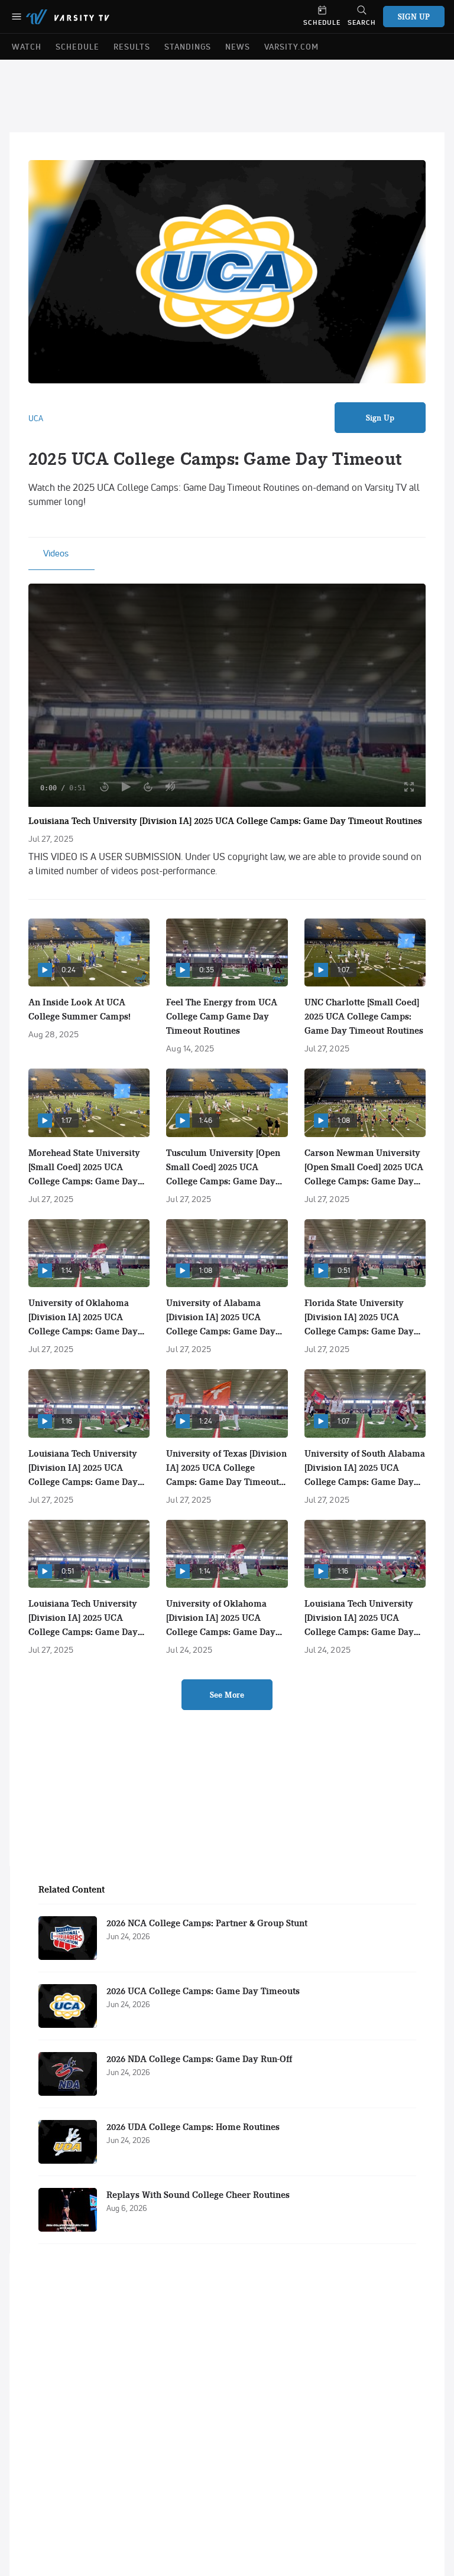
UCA (36, 418)
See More (227, 1695)
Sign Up (380, 418)
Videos (56, 553)
